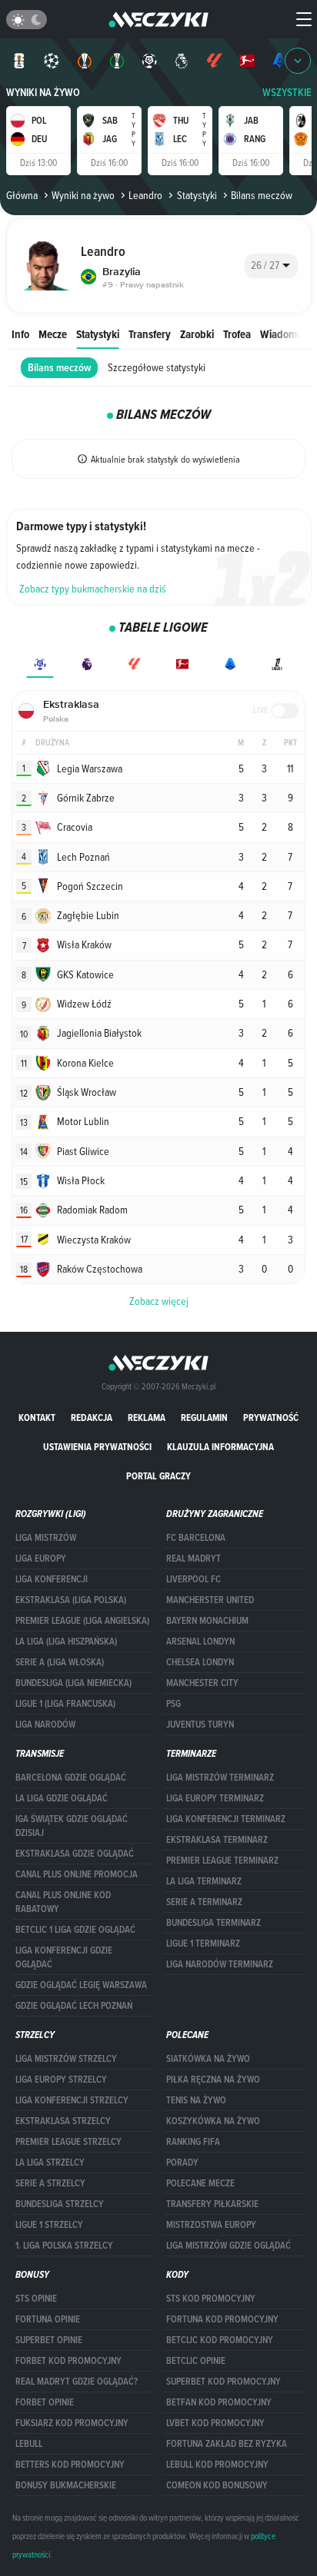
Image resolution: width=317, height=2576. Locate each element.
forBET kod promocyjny (68, 2361)
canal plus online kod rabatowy (63, 1902)
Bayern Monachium (207, 1621)
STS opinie (36, 2299)
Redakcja (92, 1417)
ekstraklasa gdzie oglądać (75, 1854)
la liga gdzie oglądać (62, 1798)
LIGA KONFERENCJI (52, 1579)
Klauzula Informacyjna (220, 1447)
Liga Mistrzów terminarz (220, 1778)
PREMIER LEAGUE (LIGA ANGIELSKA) (82, 1621)
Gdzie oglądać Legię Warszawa (81, 1985)
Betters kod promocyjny (70, 2465)
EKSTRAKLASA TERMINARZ (217, 1840)
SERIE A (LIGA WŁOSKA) (60, 1662)
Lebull (29, 2444)
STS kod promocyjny (211, 2299)
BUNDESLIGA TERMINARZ (214, 1923)
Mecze (53, 334)
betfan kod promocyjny (219, 2402)
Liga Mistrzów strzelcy (66, 2059)
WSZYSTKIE (287, 93)
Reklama (147, 1417)
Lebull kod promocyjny (217, 2465)
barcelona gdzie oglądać (71, 1778)
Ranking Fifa (193, 2142)
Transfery (150, 334)
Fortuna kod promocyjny (222, 2319)
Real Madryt (194, 1559)
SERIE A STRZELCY (50, 2183)
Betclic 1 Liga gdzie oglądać (75, 1930)
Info (20, 334)
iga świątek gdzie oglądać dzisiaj (72, 1826)
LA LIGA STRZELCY (50, 2163)
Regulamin (204, 1417)
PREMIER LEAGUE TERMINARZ (222, 1861)
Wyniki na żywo (43, 93)
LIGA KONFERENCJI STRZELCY (72, 2100)
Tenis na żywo (196, 2100)
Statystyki (197, 195)
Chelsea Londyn (200, 1662)
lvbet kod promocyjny (215, 2423)
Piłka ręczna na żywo (213, 2080)
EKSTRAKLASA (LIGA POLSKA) (71, 1600)
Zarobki (197, 334)
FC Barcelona (196, 1538)
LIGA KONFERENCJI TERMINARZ (226, 1819)
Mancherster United (210, 1600)
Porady (182, 2163)
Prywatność (271, 1417)
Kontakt (37, 1417)
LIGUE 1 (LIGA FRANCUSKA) (65, 1704)
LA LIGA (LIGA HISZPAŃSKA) (66, 1642)
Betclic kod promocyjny (220, 2340)
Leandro (145, 195)
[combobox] (271, 266)
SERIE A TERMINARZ (204, 1902)
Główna (22, 195)
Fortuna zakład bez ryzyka (227, 2444)
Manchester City (202, 1683)
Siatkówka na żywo (208, 2059)
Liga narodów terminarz (220, 1964)
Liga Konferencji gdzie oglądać (64, 1957)
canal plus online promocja (77, 1874)
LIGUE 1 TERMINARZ (203, 1944)
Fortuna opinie (48, 2319)
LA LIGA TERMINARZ (204, 1881)
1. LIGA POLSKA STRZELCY (64, 2246)
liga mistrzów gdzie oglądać (229, 2246)
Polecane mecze (200, 2183)
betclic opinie (196, 2361)
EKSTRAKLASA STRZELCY (63, 2121)
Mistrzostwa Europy (211, 2225)
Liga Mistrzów (46, 1538)
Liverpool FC (194, 1579)
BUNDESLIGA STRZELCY (60, 2204)
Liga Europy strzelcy (61, 2080)
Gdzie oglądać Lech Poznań (74, 2006)
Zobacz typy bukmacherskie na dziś (93, 589)
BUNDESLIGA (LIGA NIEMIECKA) (73, 1683)
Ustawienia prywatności (97, 1447)
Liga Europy (41, 1559)
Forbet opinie (45, 2402)
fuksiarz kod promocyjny (72, 2423)
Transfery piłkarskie (212, 2204)
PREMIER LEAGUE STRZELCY (68, 2142)
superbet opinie (49, 2340)
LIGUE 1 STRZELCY (49, 2225)
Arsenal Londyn (200, 1642)
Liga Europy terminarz (215, 1798)
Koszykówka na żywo (213, 2121)
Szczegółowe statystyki (157, 367)
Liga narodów (45, 1725)
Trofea (237, 334)
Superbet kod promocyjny (224, 2382)
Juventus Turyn (200, 1725)
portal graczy (158, 1476)
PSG (174, 1704)
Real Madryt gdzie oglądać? (77, 2382)
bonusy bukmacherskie (66, 2485)
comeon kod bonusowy (217, 2485)
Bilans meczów (59, 368)
